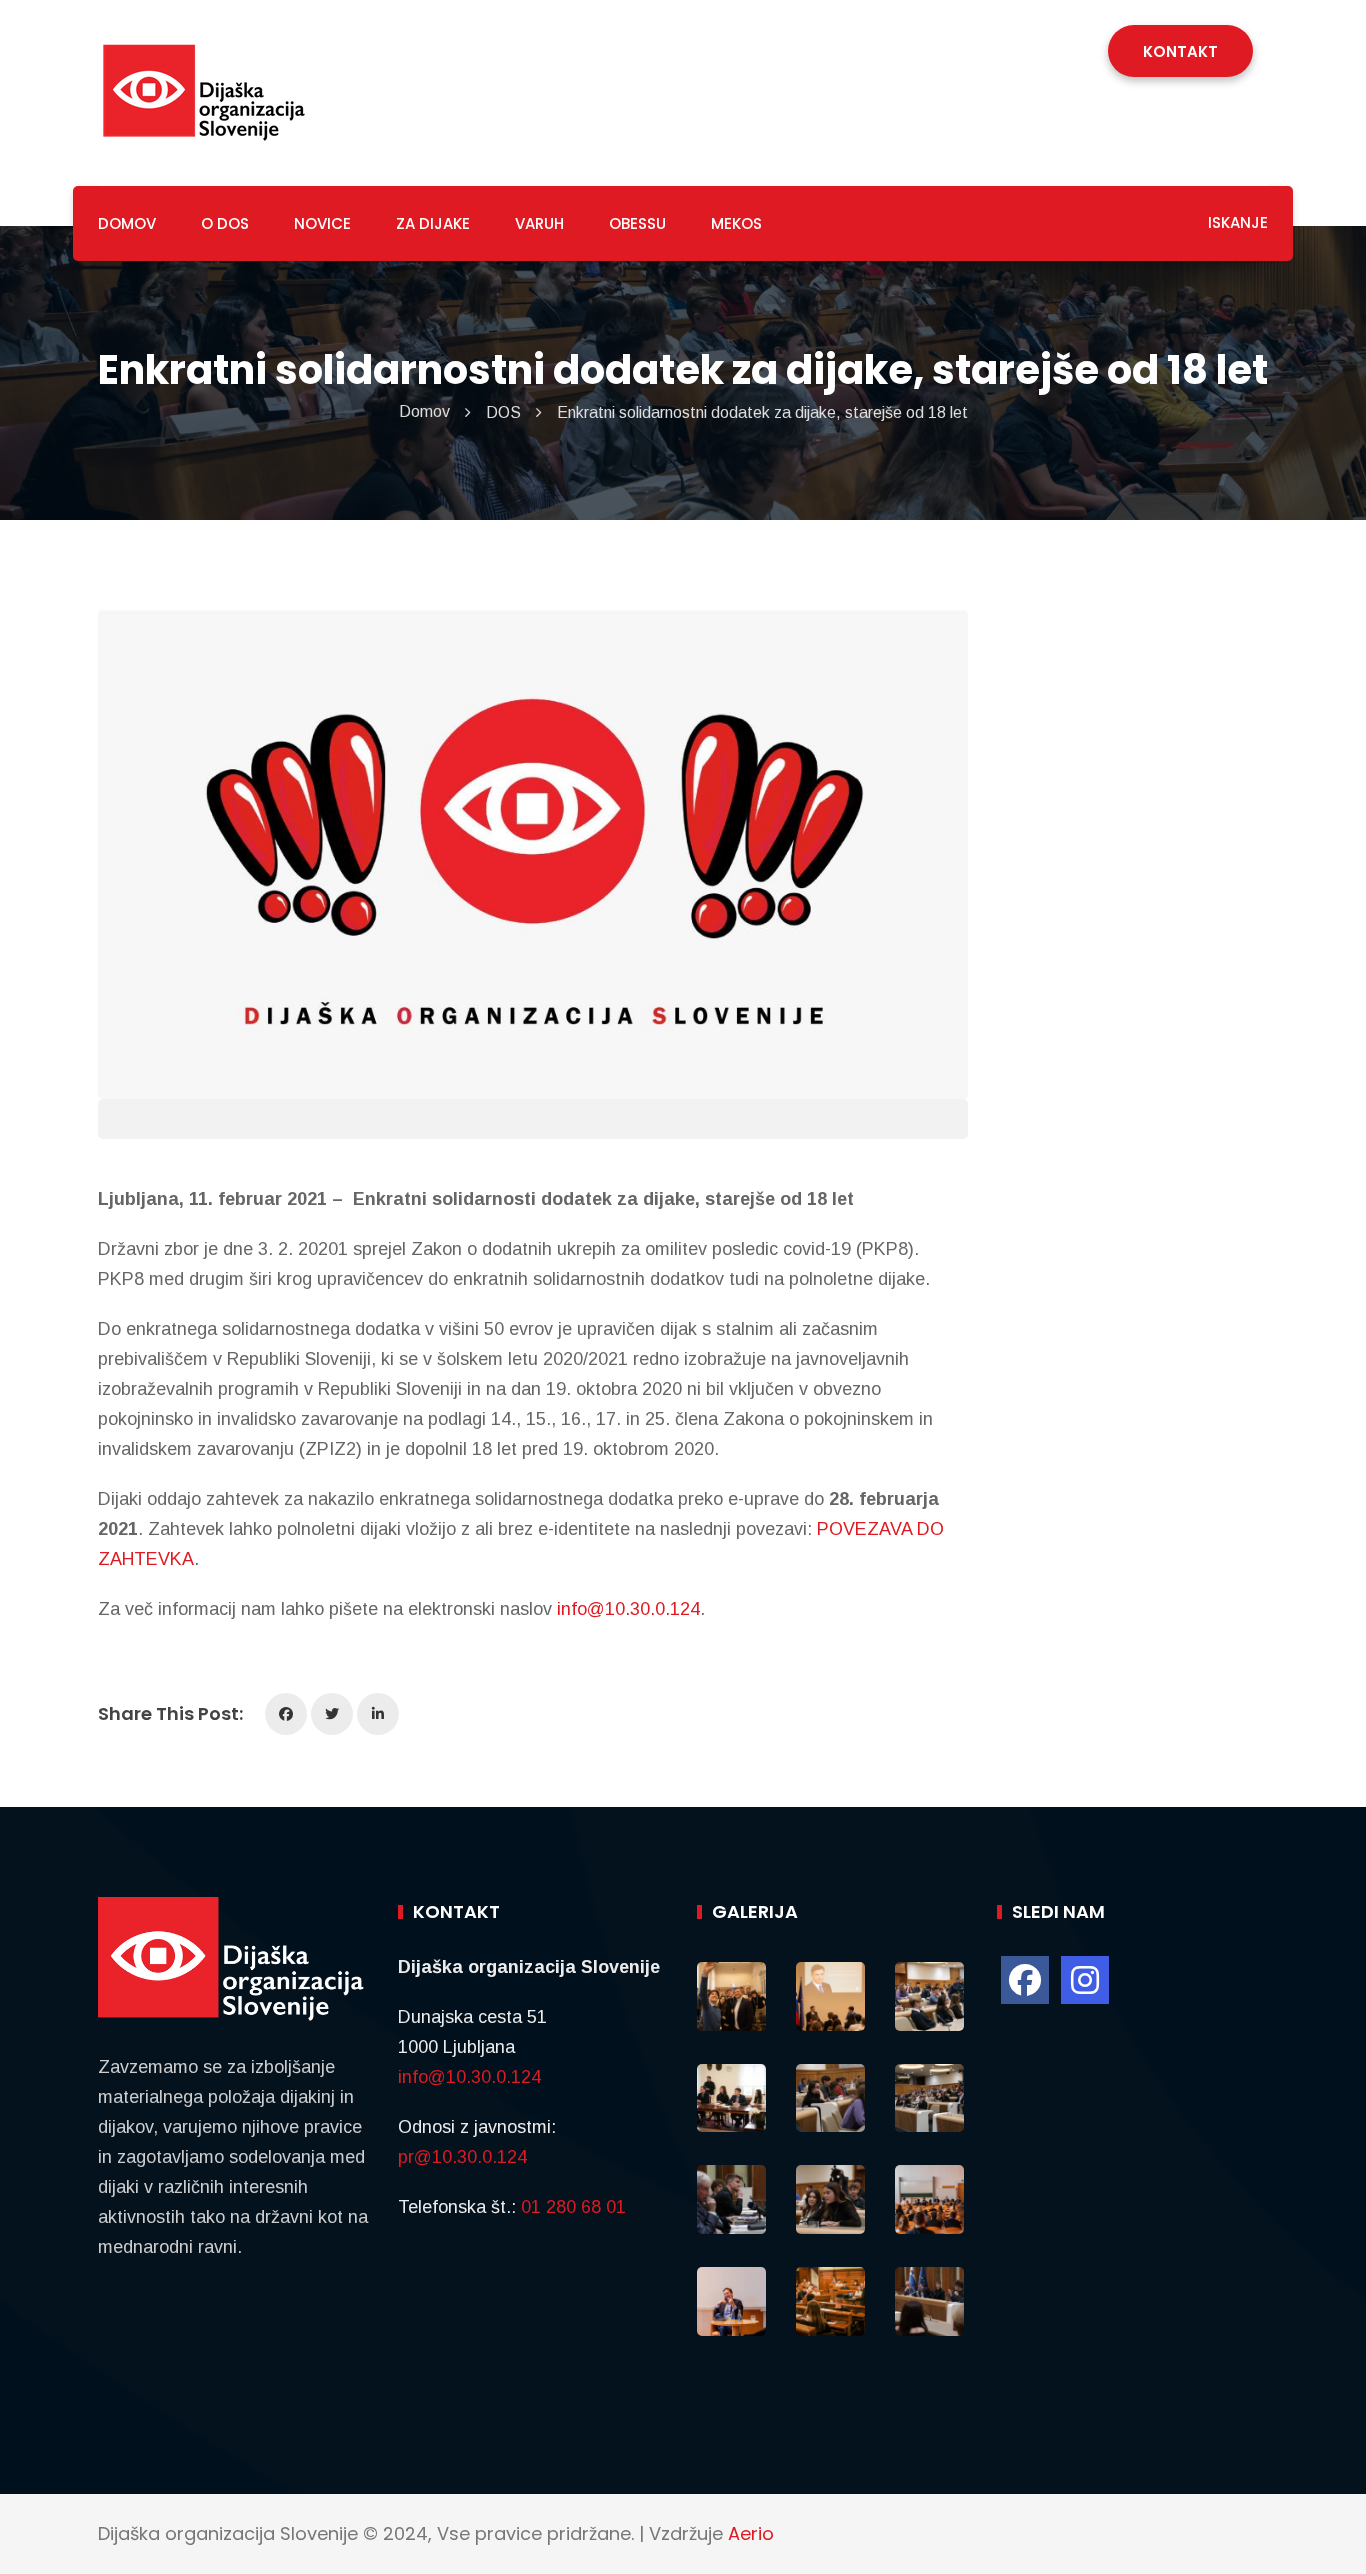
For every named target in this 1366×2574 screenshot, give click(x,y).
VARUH (539, 223)
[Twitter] (332, 1714)
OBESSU (637, 223)
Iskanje (1236, 222)
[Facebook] (286, 1714)
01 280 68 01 (573, 2207)
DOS (503, 412)
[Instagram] (1085, 1980)
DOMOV (127, 223)
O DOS (225, 223)
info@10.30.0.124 (628, 1609)
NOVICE (322, 223)
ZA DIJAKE (433, 223)
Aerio (751, 2533)
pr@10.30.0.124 (462, 2157)
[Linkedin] (378, 1714)
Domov (424, 411)
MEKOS (736, 223)
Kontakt (1180, 51)
